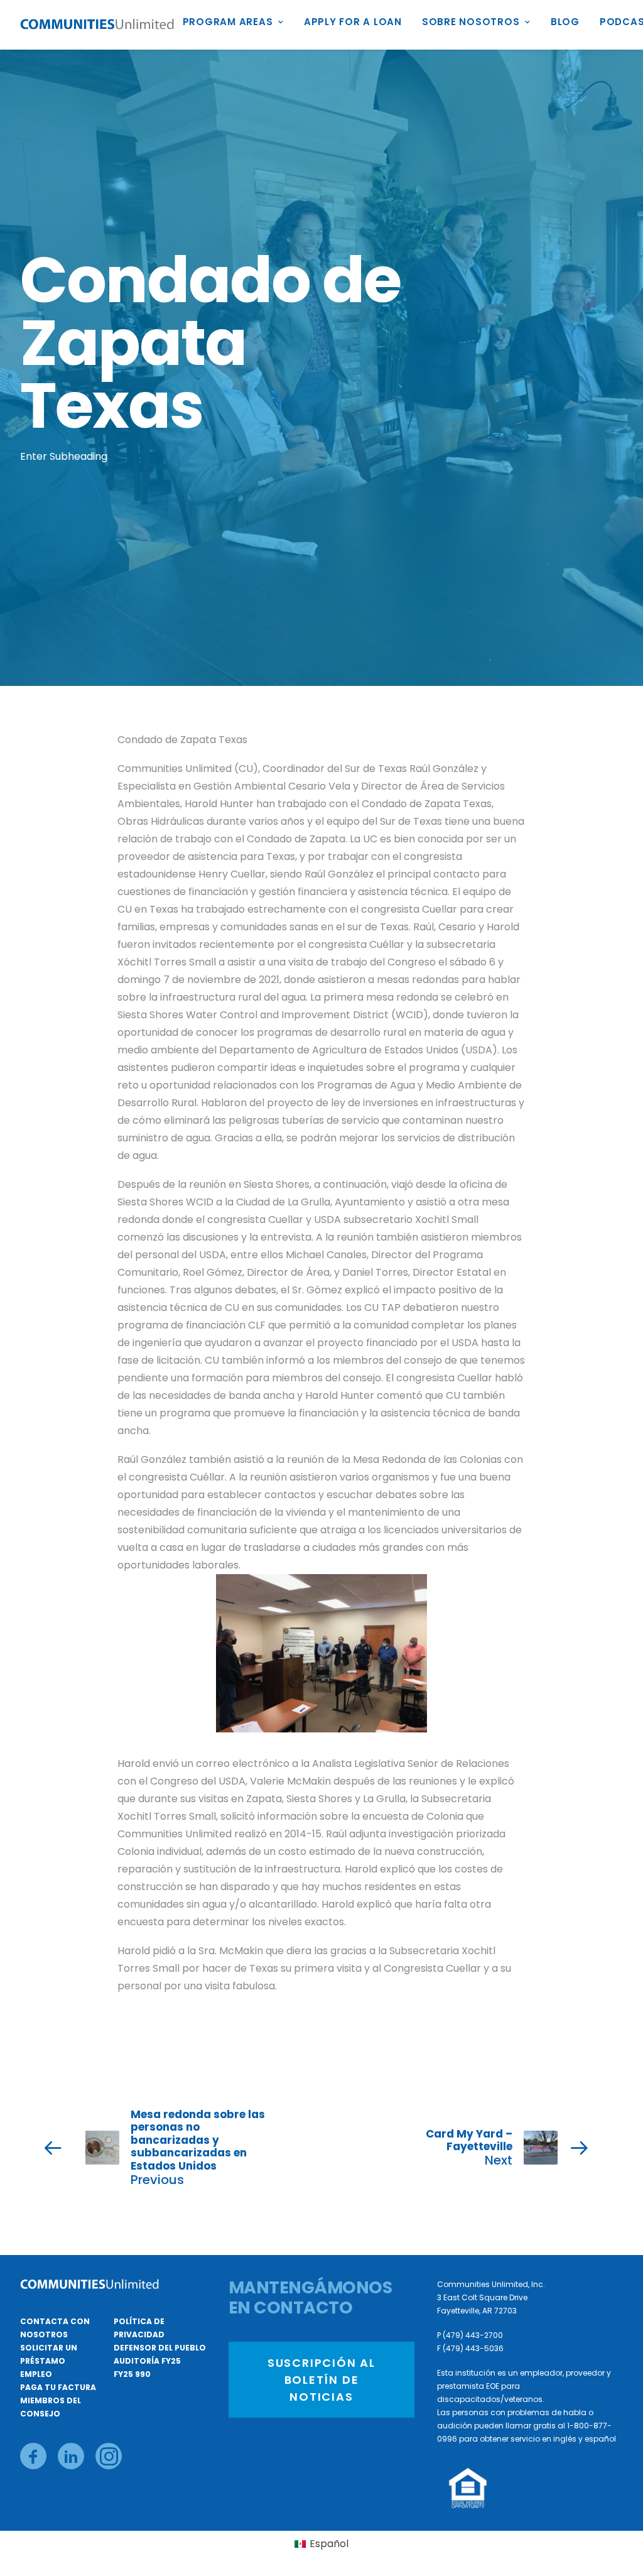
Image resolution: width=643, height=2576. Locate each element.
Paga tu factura (58, 2387)
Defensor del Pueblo (160, 2348)
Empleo (36, 2374)
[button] (33, 2456)
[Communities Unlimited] (97, 25)
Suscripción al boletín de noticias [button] (323, 2380)
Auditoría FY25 (147, 2361)
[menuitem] (238, 25)
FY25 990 (132, 2374)
